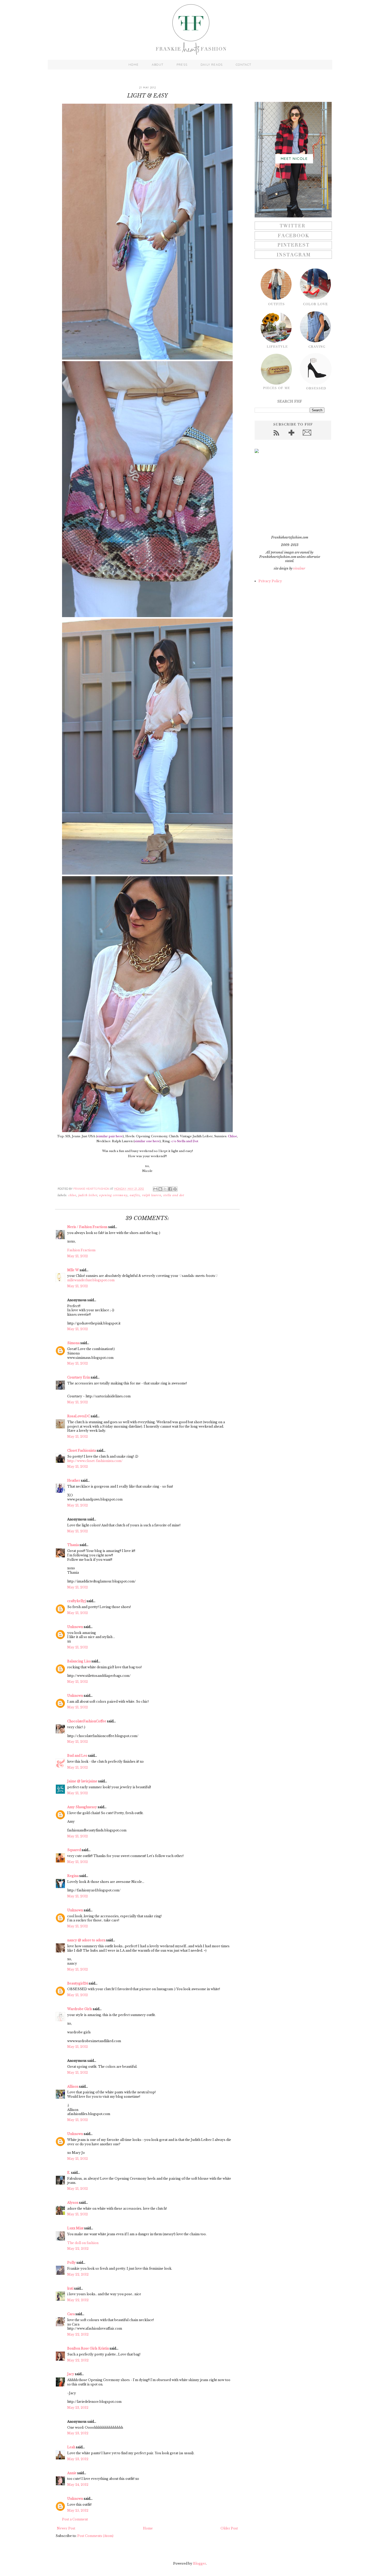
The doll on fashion (83, 2243)
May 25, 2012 (78, 2510)
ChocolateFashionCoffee (87, 1721)
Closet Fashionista (82, 1450)
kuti (70, 2288)
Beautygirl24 (78, 1983)
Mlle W (73, 1270)
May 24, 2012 (78, 2485)
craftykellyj (77, 1601)
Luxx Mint (75, 2228)
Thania (73, 1545)
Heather (74, 1480)
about (158, 65)
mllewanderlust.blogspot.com (91, 1280)
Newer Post (66, 2528)
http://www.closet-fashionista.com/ (95, 1461)
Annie (72, 2473)
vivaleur (299, 568)
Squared (74, 1850)
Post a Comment (75, 2519)
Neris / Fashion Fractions (87, 1227)
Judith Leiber (88, 1195)
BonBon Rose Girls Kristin (88, 2348)
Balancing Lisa (79, 1661)
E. (69, 2173)
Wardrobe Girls (80, 2009)
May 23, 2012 (78, 2408)
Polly (71, 2263)
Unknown (75, 1627)
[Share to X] (165, 1189)
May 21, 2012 (78, 1256)
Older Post (229, 2528)
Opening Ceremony (113, 1195)
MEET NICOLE (294, 158)
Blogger (200, 2563)
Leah (71, 2447)
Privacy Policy (270, 581)
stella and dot (174, 1195)
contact (244, 65)
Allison (73, 2086)
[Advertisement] (287, 494)
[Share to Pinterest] (175, 1189)
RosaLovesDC (79, 1416)
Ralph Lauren (152, 1195)
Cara (71, 2314)
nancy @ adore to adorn (86, 1940)
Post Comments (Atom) (95, 2536)
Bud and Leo (77, 1756)
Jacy (71, 2374)
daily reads (212, 65)
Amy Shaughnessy (82, 1807)
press (182, 65)
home (134, 65)
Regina (73, 1876)
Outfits (135, 1195)
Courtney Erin (79, 1377)
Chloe (72, 1195)
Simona (73, 1343)
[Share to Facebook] (170, 1189)
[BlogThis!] (160, 1189)
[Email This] (155, 1189)
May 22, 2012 (78, 2249)
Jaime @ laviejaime (82, 1781)
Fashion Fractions (81, 1250)
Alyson (73, 2203)
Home (148, 2528)
